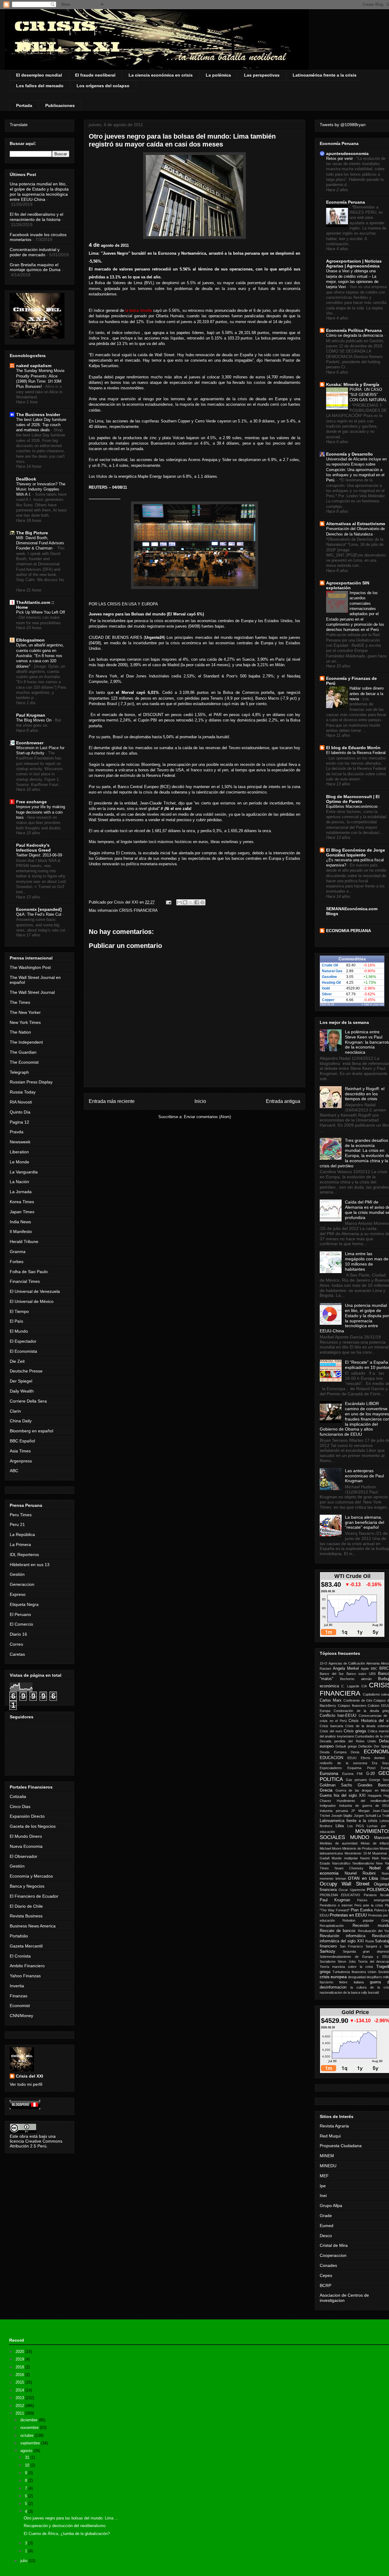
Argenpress (21, 1461)
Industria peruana (334, 1811)
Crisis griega (355, 1731)
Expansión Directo (27, 1816)
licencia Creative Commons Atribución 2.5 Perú (36, 2144)
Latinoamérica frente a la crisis (325, 75)
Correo (16, 1644)
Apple (365, 1669)
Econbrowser (30, 743)
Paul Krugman (31, 715)
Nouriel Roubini (360, 1873)
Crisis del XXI (29, 2076)
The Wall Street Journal (32, 992)
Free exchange (31, 802)
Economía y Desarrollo (349, 454)
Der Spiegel (21, 1381)
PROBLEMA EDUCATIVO (340, 1895)
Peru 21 (17, 1524)
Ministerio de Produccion (360, 1848)
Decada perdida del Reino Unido (348, 1741)
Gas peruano (356, 1780)
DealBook (26, 479)
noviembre (30, 2428)
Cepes (326, 2275)
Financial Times (25, 1281)
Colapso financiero (352, 1706)
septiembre (31, 2443)
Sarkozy (327, 1951)
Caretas (17, 1654)
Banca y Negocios (27, 1886)
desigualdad (357, 1977)
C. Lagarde (350, 1686)
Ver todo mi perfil (26, 2084)
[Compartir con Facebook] (197, 902)
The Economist (24, 1062)
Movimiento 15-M (358, 1853)
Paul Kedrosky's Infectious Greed (33, 848)
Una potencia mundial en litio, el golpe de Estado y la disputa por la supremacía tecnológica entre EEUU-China (39, 191)
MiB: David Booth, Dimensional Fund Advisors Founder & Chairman (40, 543)
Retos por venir (340, 158)
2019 (20, 2359)
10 (28, 2465)
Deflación (365, 1746)
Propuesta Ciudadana (341, 2146)
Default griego (346, 1746)
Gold (326, 988)
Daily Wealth (22, 1391)
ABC (14, 1471)
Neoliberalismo (363, 1863)
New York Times (25, 1022)
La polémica (218, 75)
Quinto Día (20, 1112)
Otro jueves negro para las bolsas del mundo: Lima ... (71, 2518)
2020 (20, 2352)
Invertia (17, 1986)
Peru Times (21, 1515)
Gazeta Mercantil (26, 1946)
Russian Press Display (31, 1082)
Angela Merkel (346, 1669)
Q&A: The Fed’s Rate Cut (39, 914)
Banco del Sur (332, 1674)
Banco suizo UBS (361, 1674)
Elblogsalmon (30, 640)
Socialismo (328, 1961)
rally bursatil (370, 1992)
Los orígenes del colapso (103, 86)
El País (16, 1321)
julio (24, 2561)
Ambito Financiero (27, 1966)
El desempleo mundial (39, 75)
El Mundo (19, 1331)
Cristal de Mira (334, 2245)
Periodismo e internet (336, 1905)
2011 (20, 2413)
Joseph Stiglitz (342, 1816)
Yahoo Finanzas (25, 1976)
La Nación (19, 1182)
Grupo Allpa (331, 2206)
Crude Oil (330, 965)
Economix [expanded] (39, 909)
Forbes (17, 1262)
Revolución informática (343, 1936)
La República (22, 1534)
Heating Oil (331, 983)
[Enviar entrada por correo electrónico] (168, 902)
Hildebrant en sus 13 (30, 1565)
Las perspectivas (262, 75)
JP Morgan (360, 1811)
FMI (360, 1774)
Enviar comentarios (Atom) (207, 1117)
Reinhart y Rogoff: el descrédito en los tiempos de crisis (365, 1094)
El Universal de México (32, 1301)
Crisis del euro (331, 1731)
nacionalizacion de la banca (340, 1992)
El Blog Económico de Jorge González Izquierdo (356, 852)
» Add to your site (373, 1004)
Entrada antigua (283, 1101)
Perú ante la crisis (369, 1905)
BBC (374, 1669)
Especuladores (331, 1768)
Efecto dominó (373, 1758)
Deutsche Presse (26, 1371)
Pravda (17, 1132)
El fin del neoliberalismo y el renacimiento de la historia (36, 217)
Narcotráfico (341, 1863)
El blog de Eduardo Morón (353, 748)
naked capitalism (34, 366)
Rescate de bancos (338, 1931)
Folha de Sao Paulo (29, 1272)
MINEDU (328, 2166)
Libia (340, 1826)
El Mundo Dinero (26, 1836)
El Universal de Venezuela (35, 1291)
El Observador (24, 1856)
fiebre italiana (351, 1982)
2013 (20, 2398)
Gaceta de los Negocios (33, 1826)
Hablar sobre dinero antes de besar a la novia (367, 694)
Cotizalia (18, 1796)
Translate (19, 125)
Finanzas (19, 1996)
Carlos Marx (331, 1700)
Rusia (370, 1941)
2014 (20, 2390)
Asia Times (20, 1451)
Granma (18, 1252)
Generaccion (22, 1584)
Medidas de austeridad (339, 1843)
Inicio (200, 1101)
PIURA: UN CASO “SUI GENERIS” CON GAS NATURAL (368, 395)
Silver (327, 994)
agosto (27, 2451)
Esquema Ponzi (361, 1768)
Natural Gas (332, 971)
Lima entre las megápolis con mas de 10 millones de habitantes (367, 1261)
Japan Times (22, 1212)
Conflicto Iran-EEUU (338, 1716)
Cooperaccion (333, 2255)
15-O (324, 1663)
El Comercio (21, 1624)
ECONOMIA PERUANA (349, 931)
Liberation (19, 1152)
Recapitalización (332, 1926)
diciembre (29, 2420)
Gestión (17, 1574)
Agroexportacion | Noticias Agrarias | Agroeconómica (354, 263)
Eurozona (329, 1773)
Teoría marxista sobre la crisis (346, 1967)
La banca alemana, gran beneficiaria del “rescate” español (365, 1522)
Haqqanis (375, 1796)
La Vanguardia (24, 1172)
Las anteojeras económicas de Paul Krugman (364, 1476)
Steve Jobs (347, 1961)
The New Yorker (25, 1012)
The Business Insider (38, 415)
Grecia (326, 1790)
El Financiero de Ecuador (34, 1896)
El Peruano (20, 1614)
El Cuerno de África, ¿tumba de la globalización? (67, 2534)
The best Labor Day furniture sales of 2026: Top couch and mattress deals (41, 425)
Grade (326, 2216)
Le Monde (19, 1162)
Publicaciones (60, 105)
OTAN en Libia (363, 1878)
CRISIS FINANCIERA (138, 910)
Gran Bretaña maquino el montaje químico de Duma (35, 267)
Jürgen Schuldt (365, 1816)
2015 (20, 2382)
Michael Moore (330, 1848)
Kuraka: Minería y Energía (353, 384)
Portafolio (19, 1936)
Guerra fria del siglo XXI (343, 1796)
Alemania (373, 1663)
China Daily (21, 1421)
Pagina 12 (19, 1122)
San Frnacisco (351, 1946)
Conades (328, 2265)
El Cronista (20, 1956)
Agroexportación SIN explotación (348, 585)
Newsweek (20, 1142)
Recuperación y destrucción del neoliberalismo (65, 2526)
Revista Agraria (334, 2126)
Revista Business (26, 1916)
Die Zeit (17, 1361)
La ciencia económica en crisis (161, 75)
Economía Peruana (346, 202)
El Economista (23, 1351)
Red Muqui (330, 2136)
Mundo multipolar (345, 1858)
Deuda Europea (333, 1752)
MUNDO (360, 1837)
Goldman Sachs (336, 1785)
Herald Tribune (24, 1242)
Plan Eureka (362, 1910)
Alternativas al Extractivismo (356, 524)
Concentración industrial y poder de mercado (35, 252)
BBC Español (22, 1441)
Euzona (348, 1774)
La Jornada (21, 1192)
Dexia (355, 1752)
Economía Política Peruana (354, 330)
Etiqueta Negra (24, 1604)
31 (28, 2457)
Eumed (327, 2226)
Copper (328, 1000)
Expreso (18, 1594)
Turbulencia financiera (349, 1972)
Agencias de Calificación (347, 1663)
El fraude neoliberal (95, 75)
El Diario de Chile (26, 1906)
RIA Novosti (21, 1102)
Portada (24, 105)
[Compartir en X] (191, 902)
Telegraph (19, 1072)
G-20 (370, 1774)
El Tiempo (19, 1311)
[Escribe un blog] (185, 902)
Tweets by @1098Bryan (343, 125)
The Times (20, 1002)
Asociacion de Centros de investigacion (344, 2298)
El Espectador (23, 1341)
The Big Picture (32, 533)
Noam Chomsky (349, 1868)
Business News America (33, 1926)
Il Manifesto (21, 1231)
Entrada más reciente (112, 1101)
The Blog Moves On (34, 720)
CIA (364, 1686)
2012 (20, 2406)
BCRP (325, 2285)
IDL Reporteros (24, 1555)
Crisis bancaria (331, 1726)
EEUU (352, 1758)
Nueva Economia (26, 1846)
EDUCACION (331, 1758)
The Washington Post (30, 967)
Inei (323, 2195)
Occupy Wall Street (345, 1884)
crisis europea (333, 1977)
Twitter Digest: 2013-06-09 (40, 855)
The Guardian (23, 1052)
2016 (20, 2375)
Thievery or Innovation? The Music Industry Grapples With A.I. (41, 489)
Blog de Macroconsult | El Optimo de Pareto (353, 799)
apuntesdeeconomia (347, 153)
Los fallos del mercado (40, 86)
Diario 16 (18, 1634)
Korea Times (22, 1202)
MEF (324, 2176)
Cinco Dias (20, 1806)
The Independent (26, 1042)
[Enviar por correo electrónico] (179, 902)
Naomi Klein (369, 1858)
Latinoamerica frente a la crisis (349, 1821)
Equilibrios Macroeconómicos (353, 806)
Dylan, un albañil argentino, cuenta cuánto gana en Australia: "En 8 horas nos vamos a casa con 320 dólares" (40, 656)
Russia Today (23, 1092)
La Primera (20, 1545)
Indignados (328, 1806)
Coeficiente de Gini (358, 1700)
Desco (326, 2236)
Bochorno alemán (356, 1679)
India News (20, 1222)
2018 (20, 2367)
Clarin (15, 1411)
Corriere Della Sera (28, 1401)
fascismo (326, 1982)
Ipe (323, 2186)
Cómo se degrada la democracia (355, 335)
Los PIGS (356, 1826)
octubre (28, 2435)
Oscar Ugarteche (352, 1890)
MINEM (327, 2156)
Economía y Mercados (31, 1876)
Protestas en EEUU (348, 1915)
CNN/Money (21, 2016)
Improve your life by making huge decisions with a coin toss (41, 812)
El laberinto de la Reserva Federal (356, 753)
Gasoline (329, 977)
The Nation (20, 1032)
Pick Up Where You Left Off (41, 612)
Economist (20, 2006)
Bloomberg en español (31, 1431)
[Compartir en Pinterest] (202, 902)
